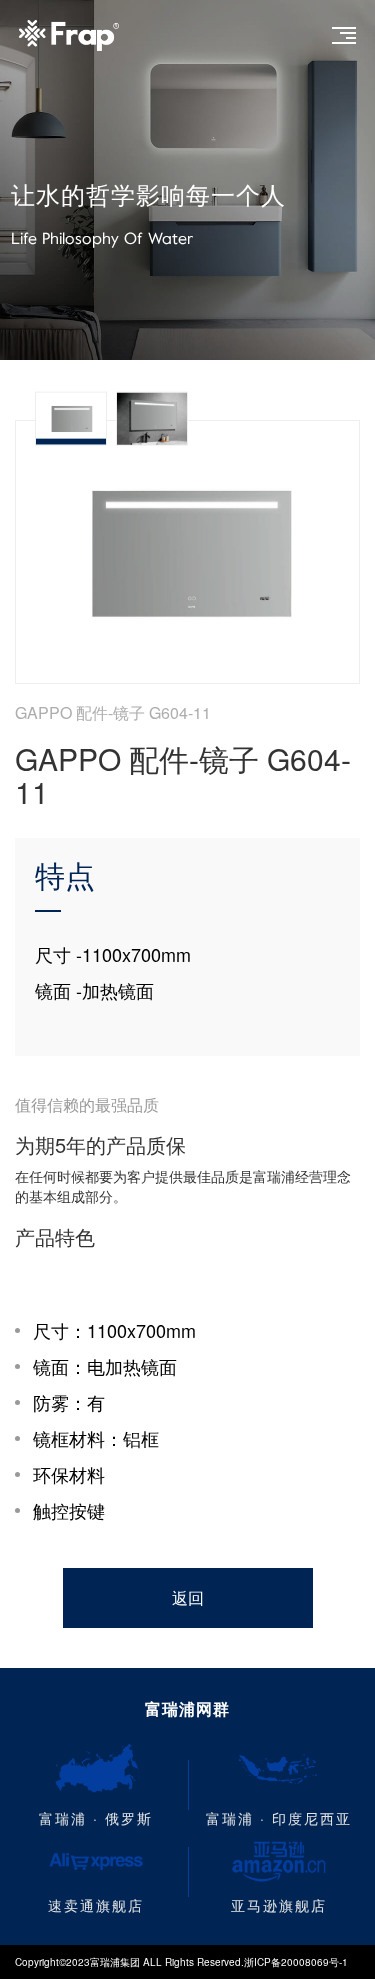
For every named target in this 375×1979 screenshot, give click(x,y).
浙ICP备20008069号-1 (296, 1962)
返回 (188, 1597)
